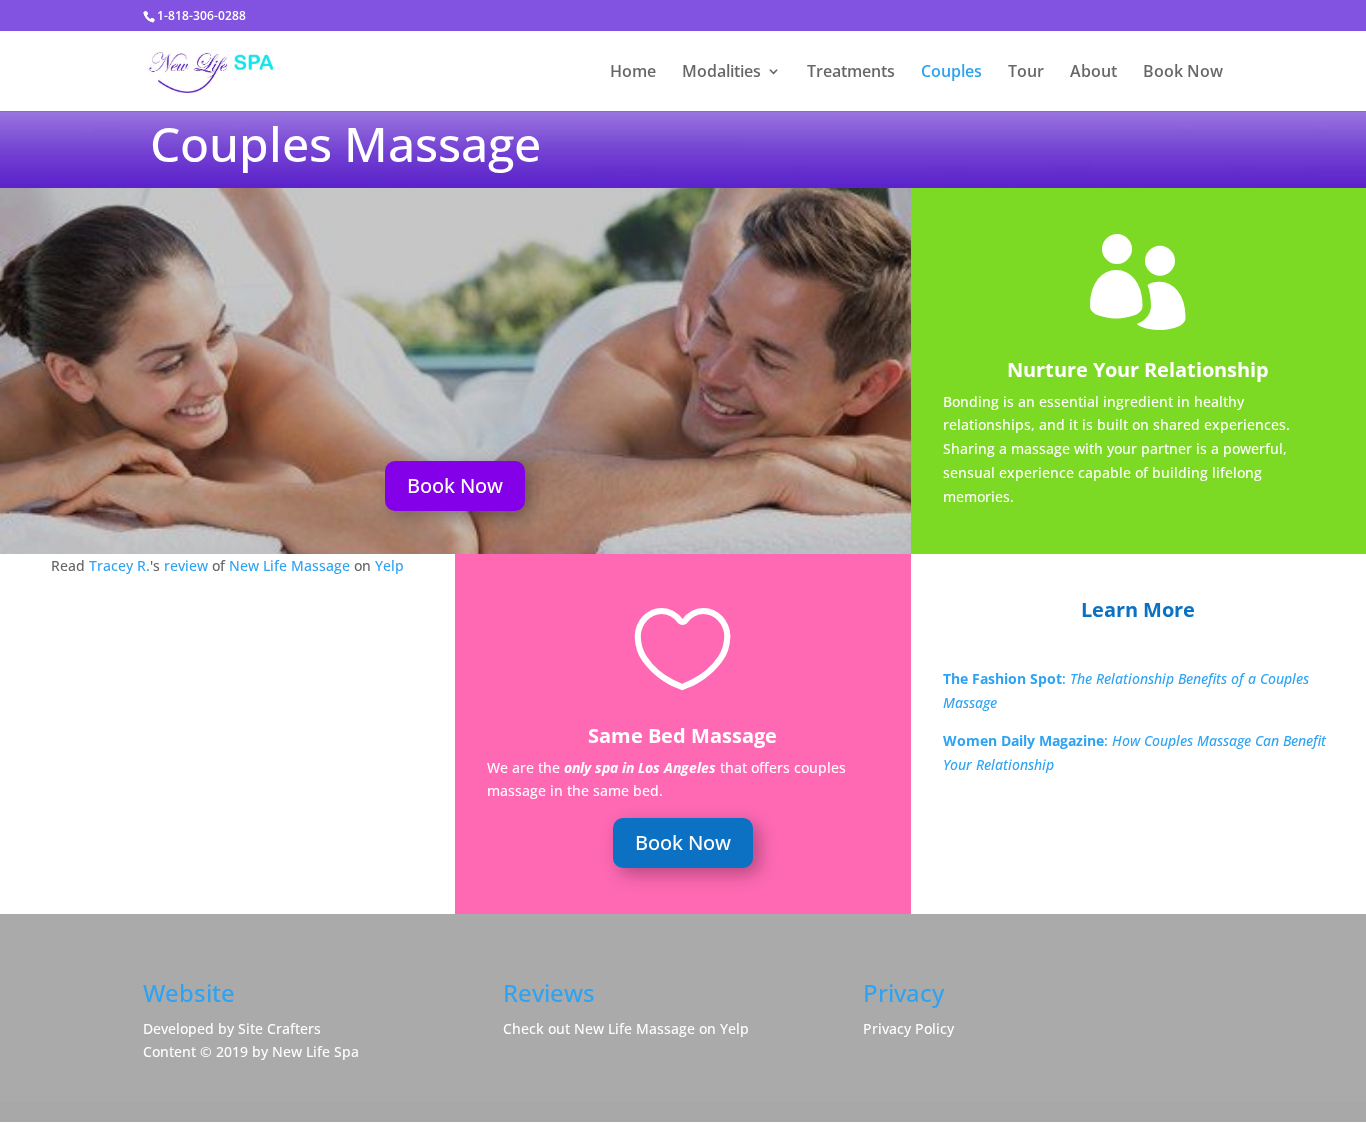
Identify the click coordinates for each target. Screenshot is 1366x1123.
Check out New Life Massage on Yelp (626, 1028)
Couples (951, 73)
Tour (1026, 73)
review (186, 565)
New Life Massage (289, 565)
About (1093, 73)
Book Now (1183, 73)
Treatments (851, 73)
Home (633, 73)
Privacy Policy (908, 1028)
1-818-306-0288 (201, 15)
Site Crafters (279, 1028)
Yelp (389, 565)
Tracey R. (119, 565)
